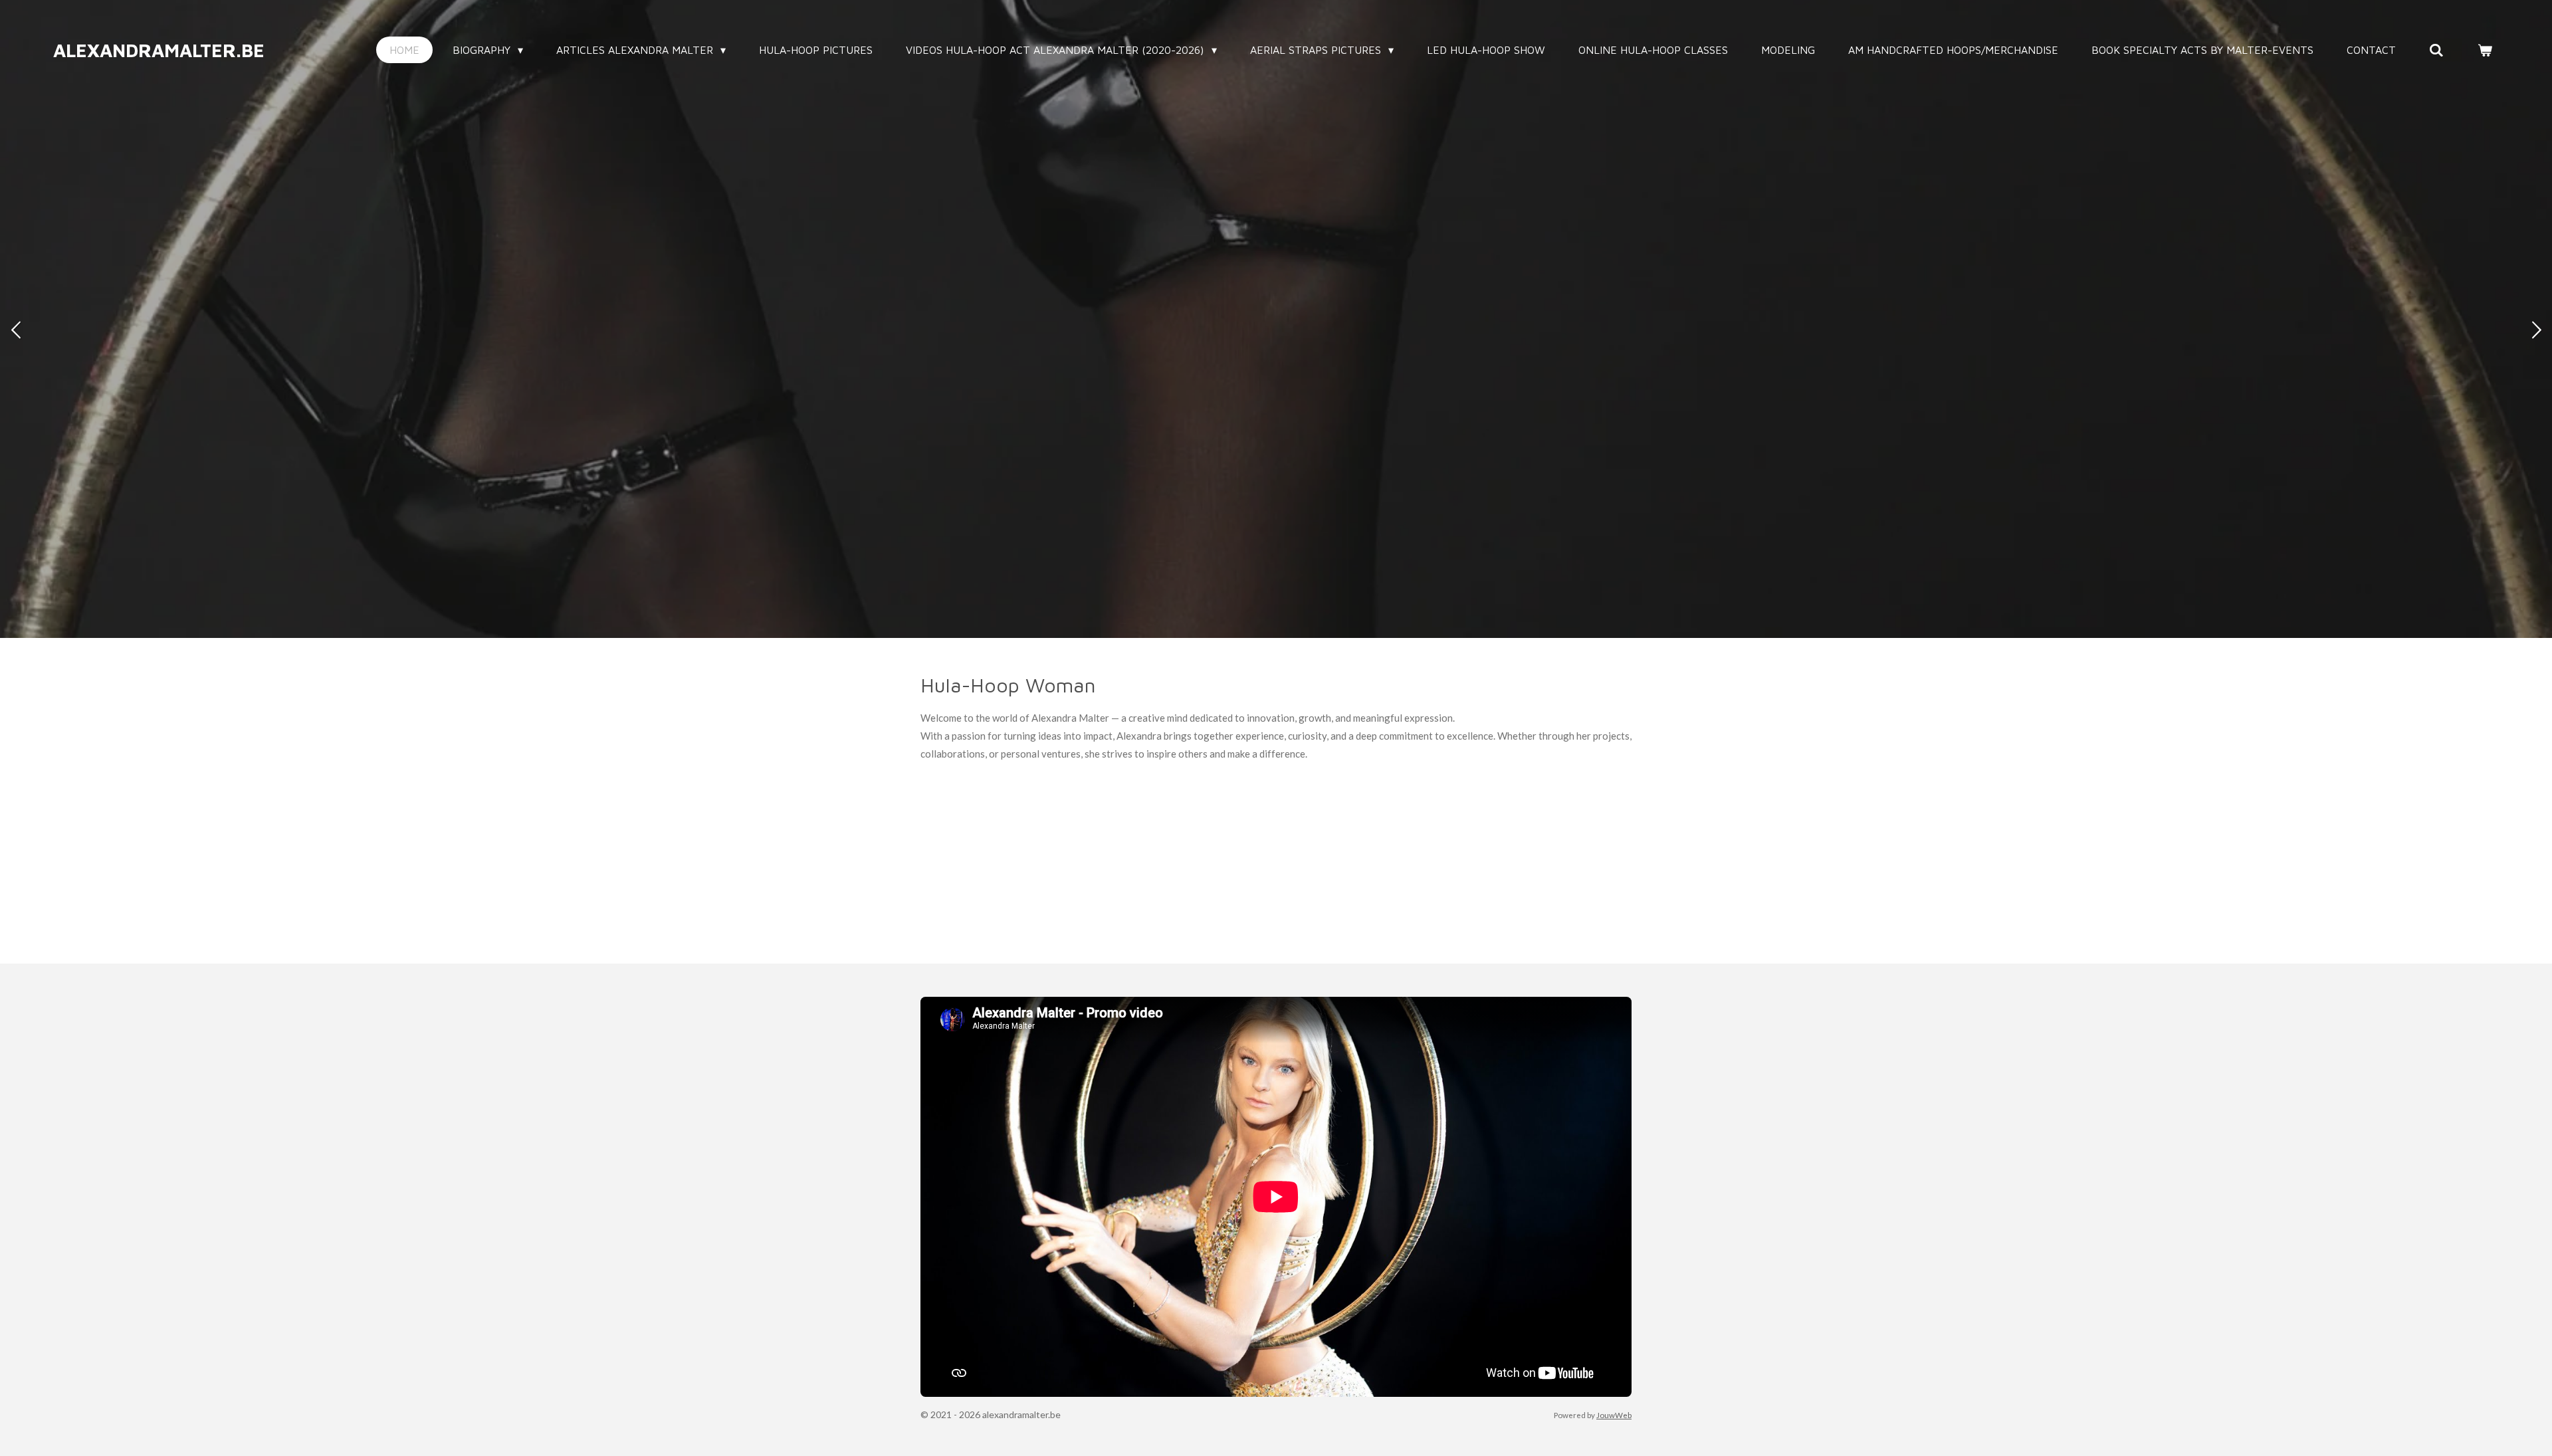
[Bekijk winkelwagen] (2485, 50)
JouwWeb (1614, 1415)
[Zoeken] (2436, 50)
